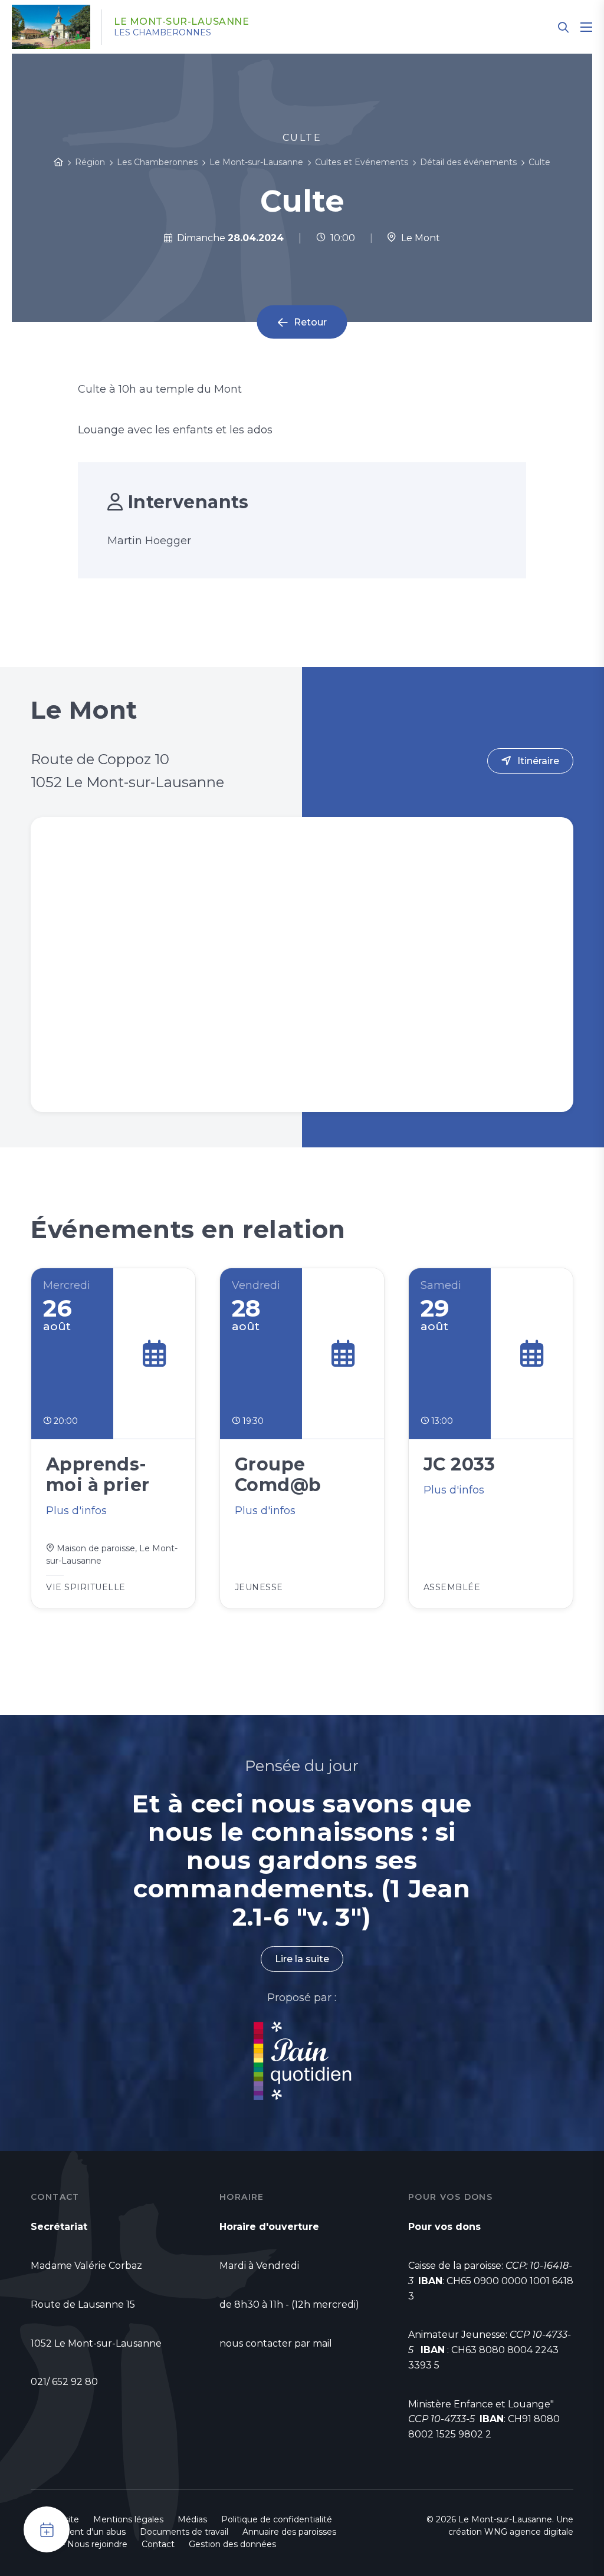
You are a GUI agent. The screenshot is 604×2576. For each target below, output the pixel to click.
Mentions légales (128, 2519)
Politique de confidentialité (277, 2519)
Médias (192, 2519)
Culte (539, 162)
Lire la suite (302, 1959)
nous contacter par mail (276, 2343)
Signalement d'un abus (78, 2532)
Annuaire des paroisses (289, 2532)
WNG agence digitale (529, 2532)
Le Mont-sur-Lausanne (181, 22)
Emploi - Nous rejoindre (79, 2544)
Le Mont (418, 238)
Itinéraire (538, 761)
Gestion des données (232, 2544)
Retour (310, 322)
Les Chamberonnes (163, 32)
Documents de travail (184, 2532)
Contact (158, 2544)
